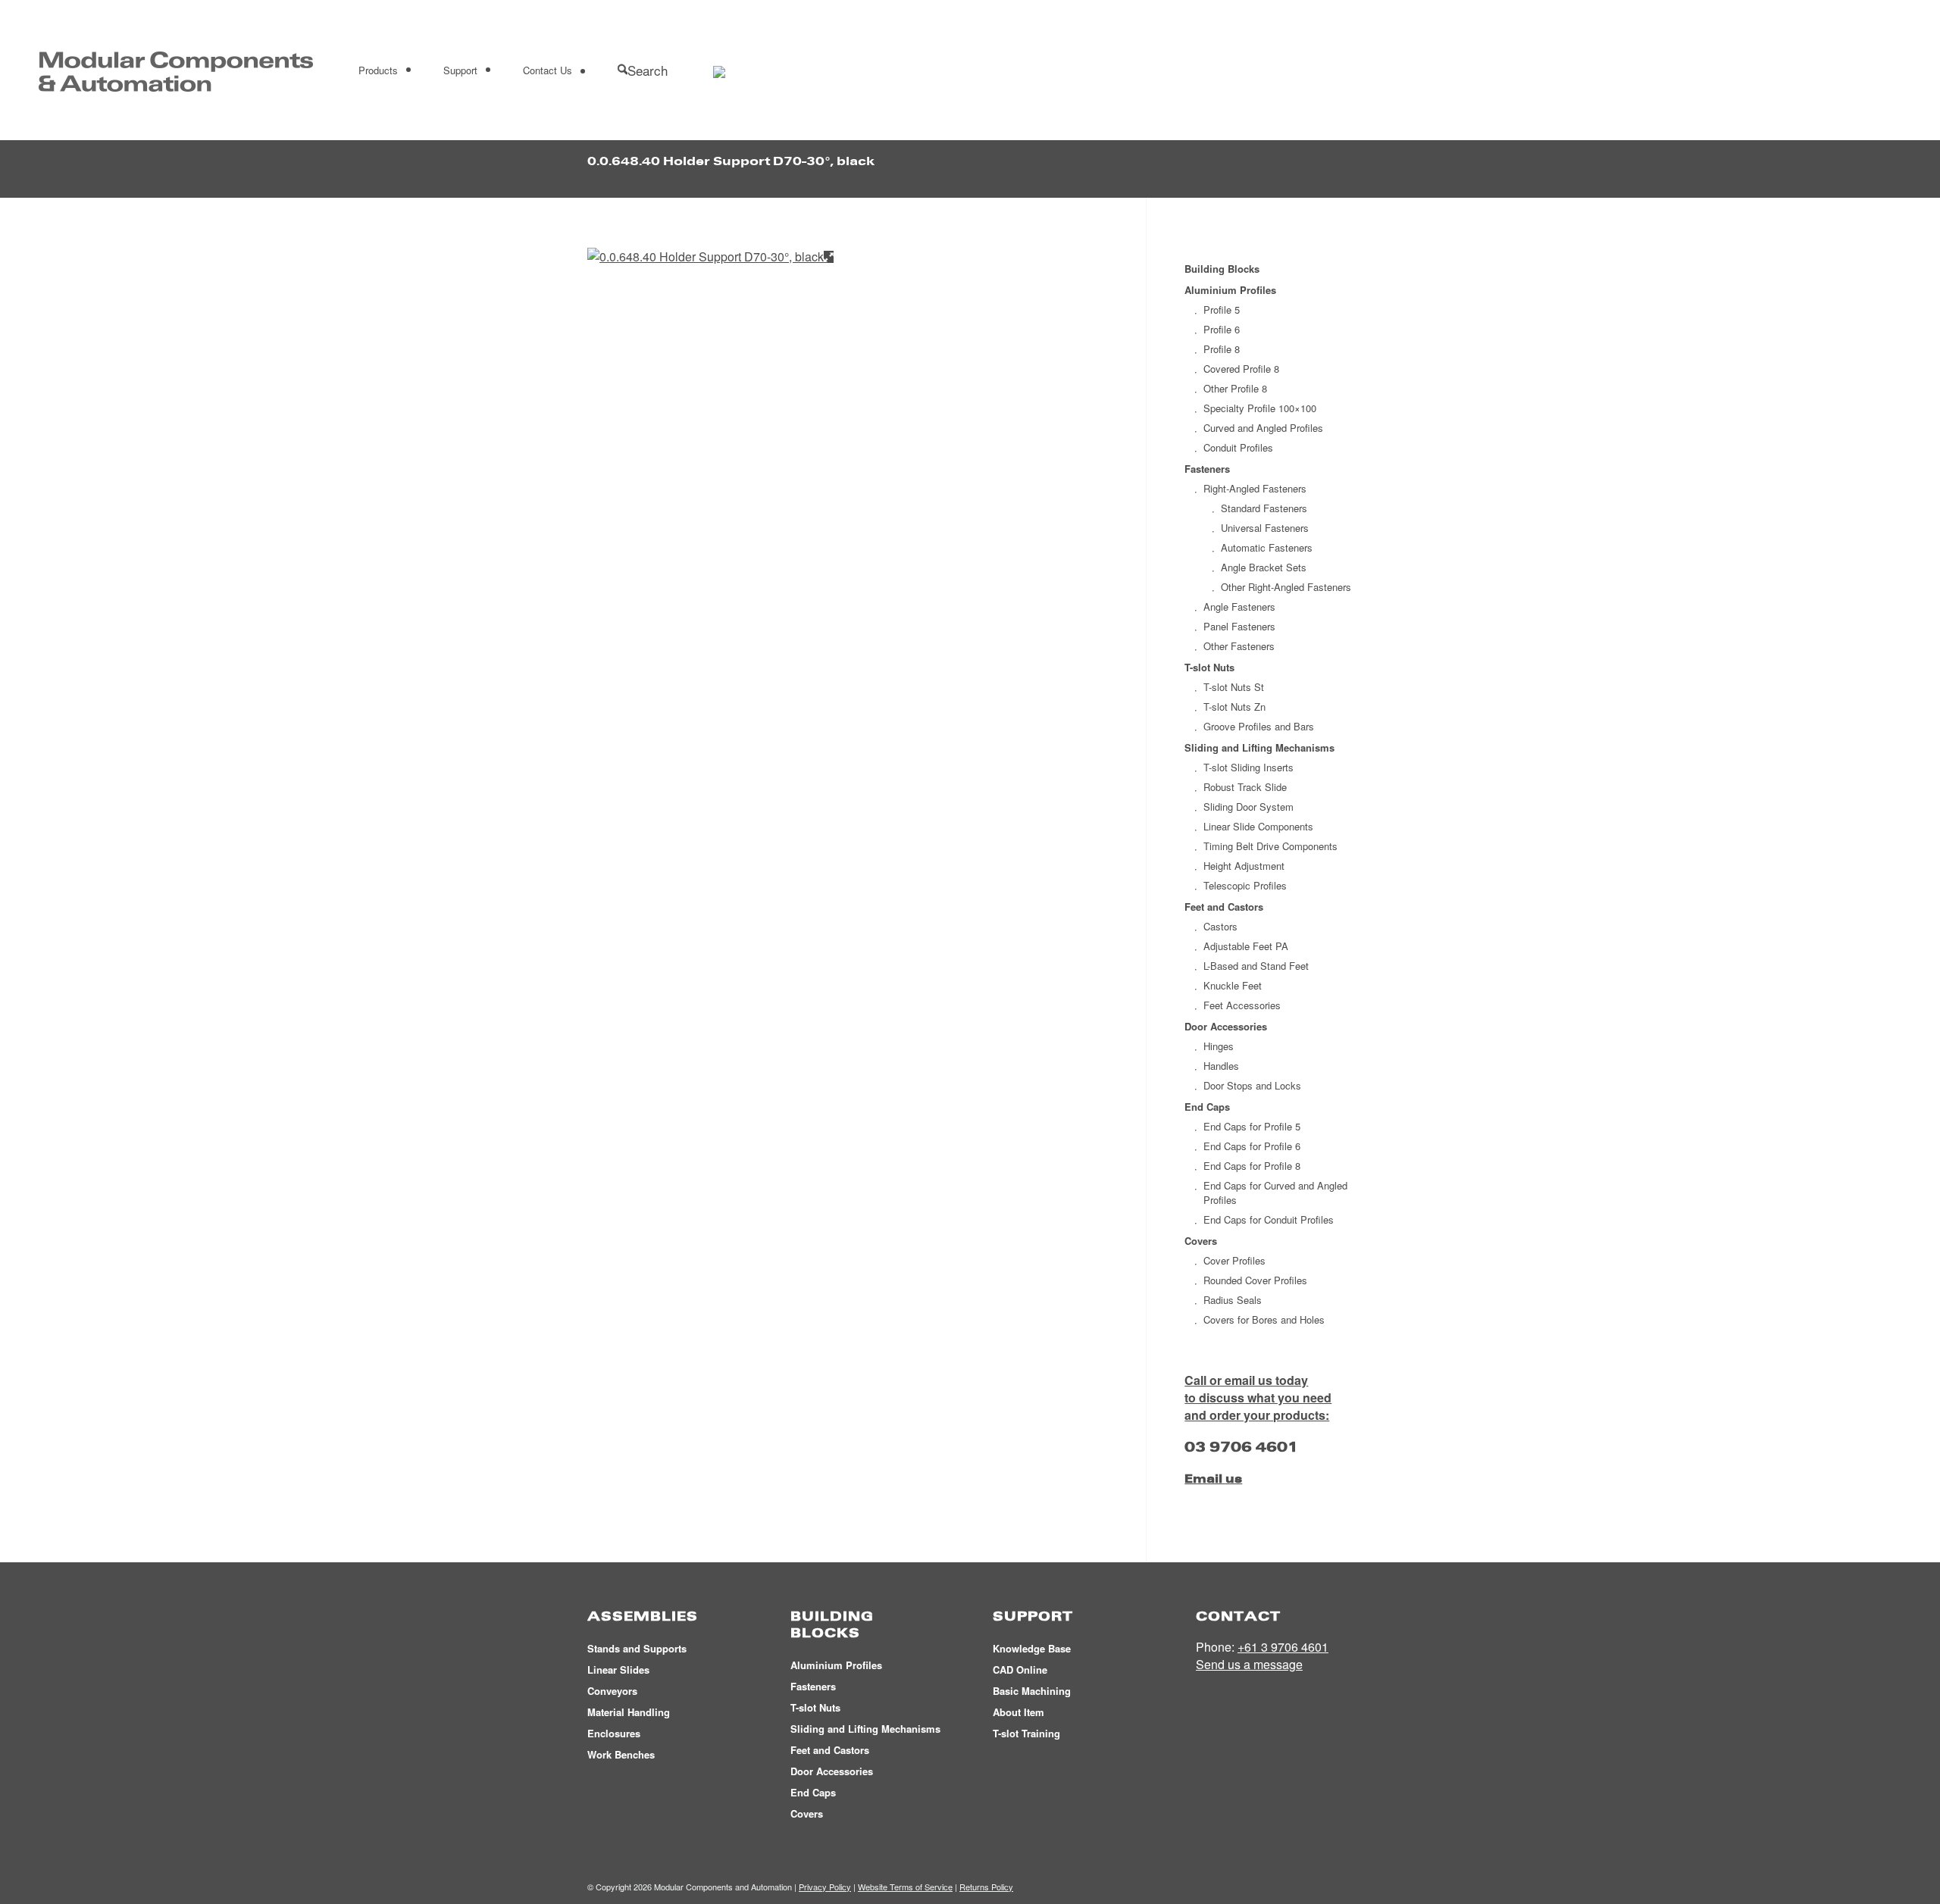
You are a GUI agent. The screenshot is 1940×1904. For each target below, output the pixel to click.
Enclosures (614, 1733)
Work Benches (621, 1754)
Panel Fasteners (1239, 626)
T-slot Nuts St (1234, 687)
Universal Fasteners (1265, 528)
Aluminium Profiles (1230, 290)
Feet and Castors (1224, 907)
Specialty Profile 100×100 (1260, 408)
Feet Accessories (1242, 1005)
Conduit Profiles (1238, 447)
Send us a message (1249, 1664)
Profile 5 (1222, 310)
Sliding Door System (1248, 807)
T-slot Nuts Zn (1234, 707)
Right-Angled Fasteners (1255, 488)
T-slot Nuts (1209, 667)
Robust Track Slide (1245, 787)
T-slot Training (1026, 1733)
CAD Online (1020, 1670)
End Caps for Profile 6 (1252, 1146)
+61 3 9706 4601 (1283, 1647)
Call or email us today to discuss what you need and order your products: (1258, 1398)
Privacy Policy (825, 1887)
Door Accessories (1226, 1026)
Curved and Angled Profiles (1263, 428)
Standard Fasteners (1264, 508)
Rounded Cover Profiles (1255, 1280)
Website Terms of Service (905, 1887)
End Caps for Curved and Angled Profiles (1275, 1193)
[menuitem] (378, 70)
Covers (1201, 1241)
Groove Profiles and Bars (1259, 726)
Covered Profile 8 (1241, 369)
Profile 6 (1222, 329)
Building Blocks (1222, 269)
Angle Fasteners (1239, 607)
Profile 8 (1222, 349)
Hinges (1219, 1046)
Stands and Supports (637, 1648)
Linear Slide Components (1258, 826)
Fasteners (1207, 469)
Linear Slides (618, 1670)
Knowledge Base (1032, 1648)
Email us (1213, 1479)
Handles (1221, 1066)
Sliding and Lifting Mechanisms (1259, 747)
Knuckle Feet (1233, 985)
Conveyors (612, 1691)
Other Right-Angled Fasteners (1286, 587)
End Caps (1207, 1107)
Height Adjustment (1244, 866)
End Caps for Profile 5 (1252, 1126)
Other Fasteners (1239, 646)
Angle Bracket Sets (1264, 567)
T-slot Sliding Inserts (1248, 767)
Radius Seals (1233, 1300)
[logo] (176, 70)
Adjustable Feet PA (1246, 946)
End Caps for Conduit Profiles (1269, 1219)
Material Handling (629, 1712)
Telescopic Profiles (1245, 885)
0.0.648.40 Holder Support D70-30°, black (731, 161)
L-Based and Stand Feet (1256, 966)
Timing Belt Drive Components (1270, 846)
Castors (1220, 926)
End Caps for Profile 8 (1252, 1166)
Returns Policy (986, 1887)
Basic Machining (1032, 1691)
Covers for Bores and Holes (1264, 1319)
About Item (1018, 1712)
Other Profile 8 (1235, 388)
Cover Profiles (1234, 1260)
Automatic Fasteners (1267, 547)
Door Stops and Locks (1252, 1085)
